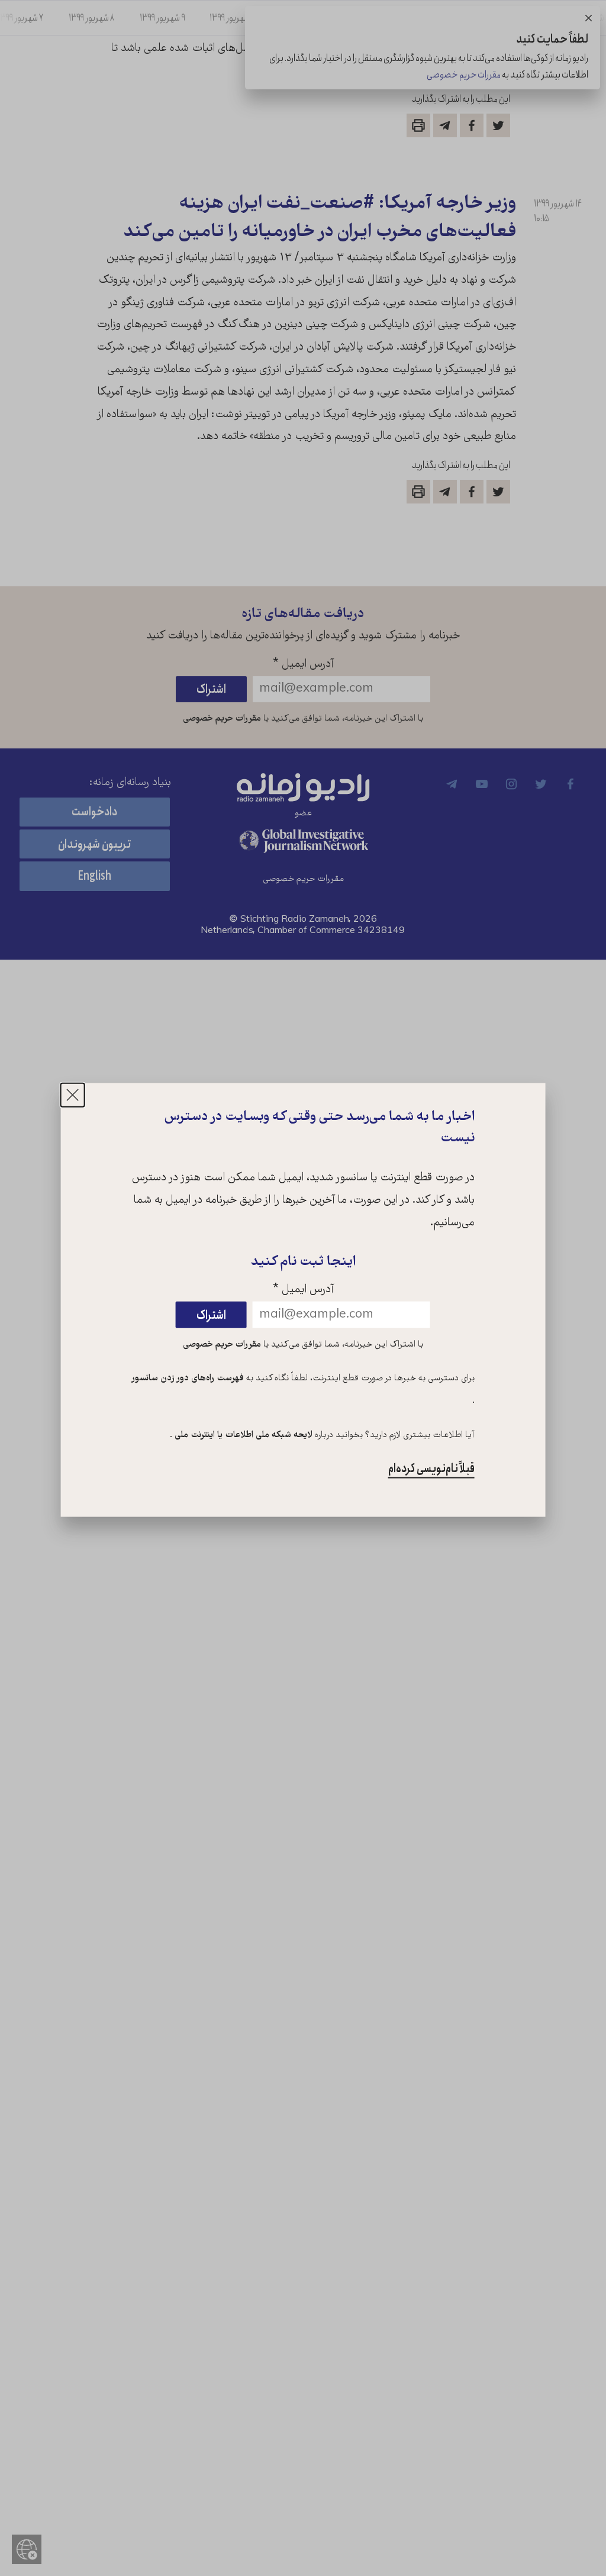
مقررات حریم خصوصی (222, 1344)
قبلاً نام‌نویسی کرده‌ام (431, 1469)
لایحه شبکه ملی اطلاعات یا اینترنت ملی (242, 1435)
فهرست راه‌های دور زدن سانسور (188, 1379)
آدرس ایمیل (303, 1290)
